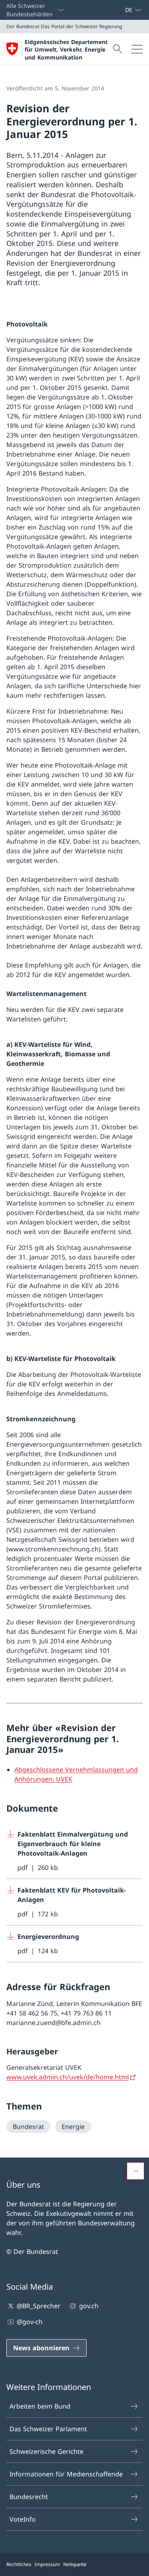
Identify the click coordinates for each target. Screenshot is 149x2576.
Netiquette (75, 2564)
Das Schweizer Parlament (48, 2429)
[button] (135, 2171)
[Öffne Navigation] (137, 49)
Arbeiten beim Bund (40, 2406)
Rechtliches (19, 2564)
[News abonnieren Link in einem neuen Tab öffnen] (122, 10)
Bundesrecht (29, 2497)
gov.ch (89, 2306)
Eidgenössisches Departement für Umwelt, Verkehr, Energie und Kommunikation (66, 50)
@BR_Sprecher (39, 2306)
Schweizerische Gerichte (46, 2451)
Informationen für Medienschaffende (66, 2474)
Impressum (47, 2564)
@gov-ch (30, 2322)
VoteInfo (23, 2519)
